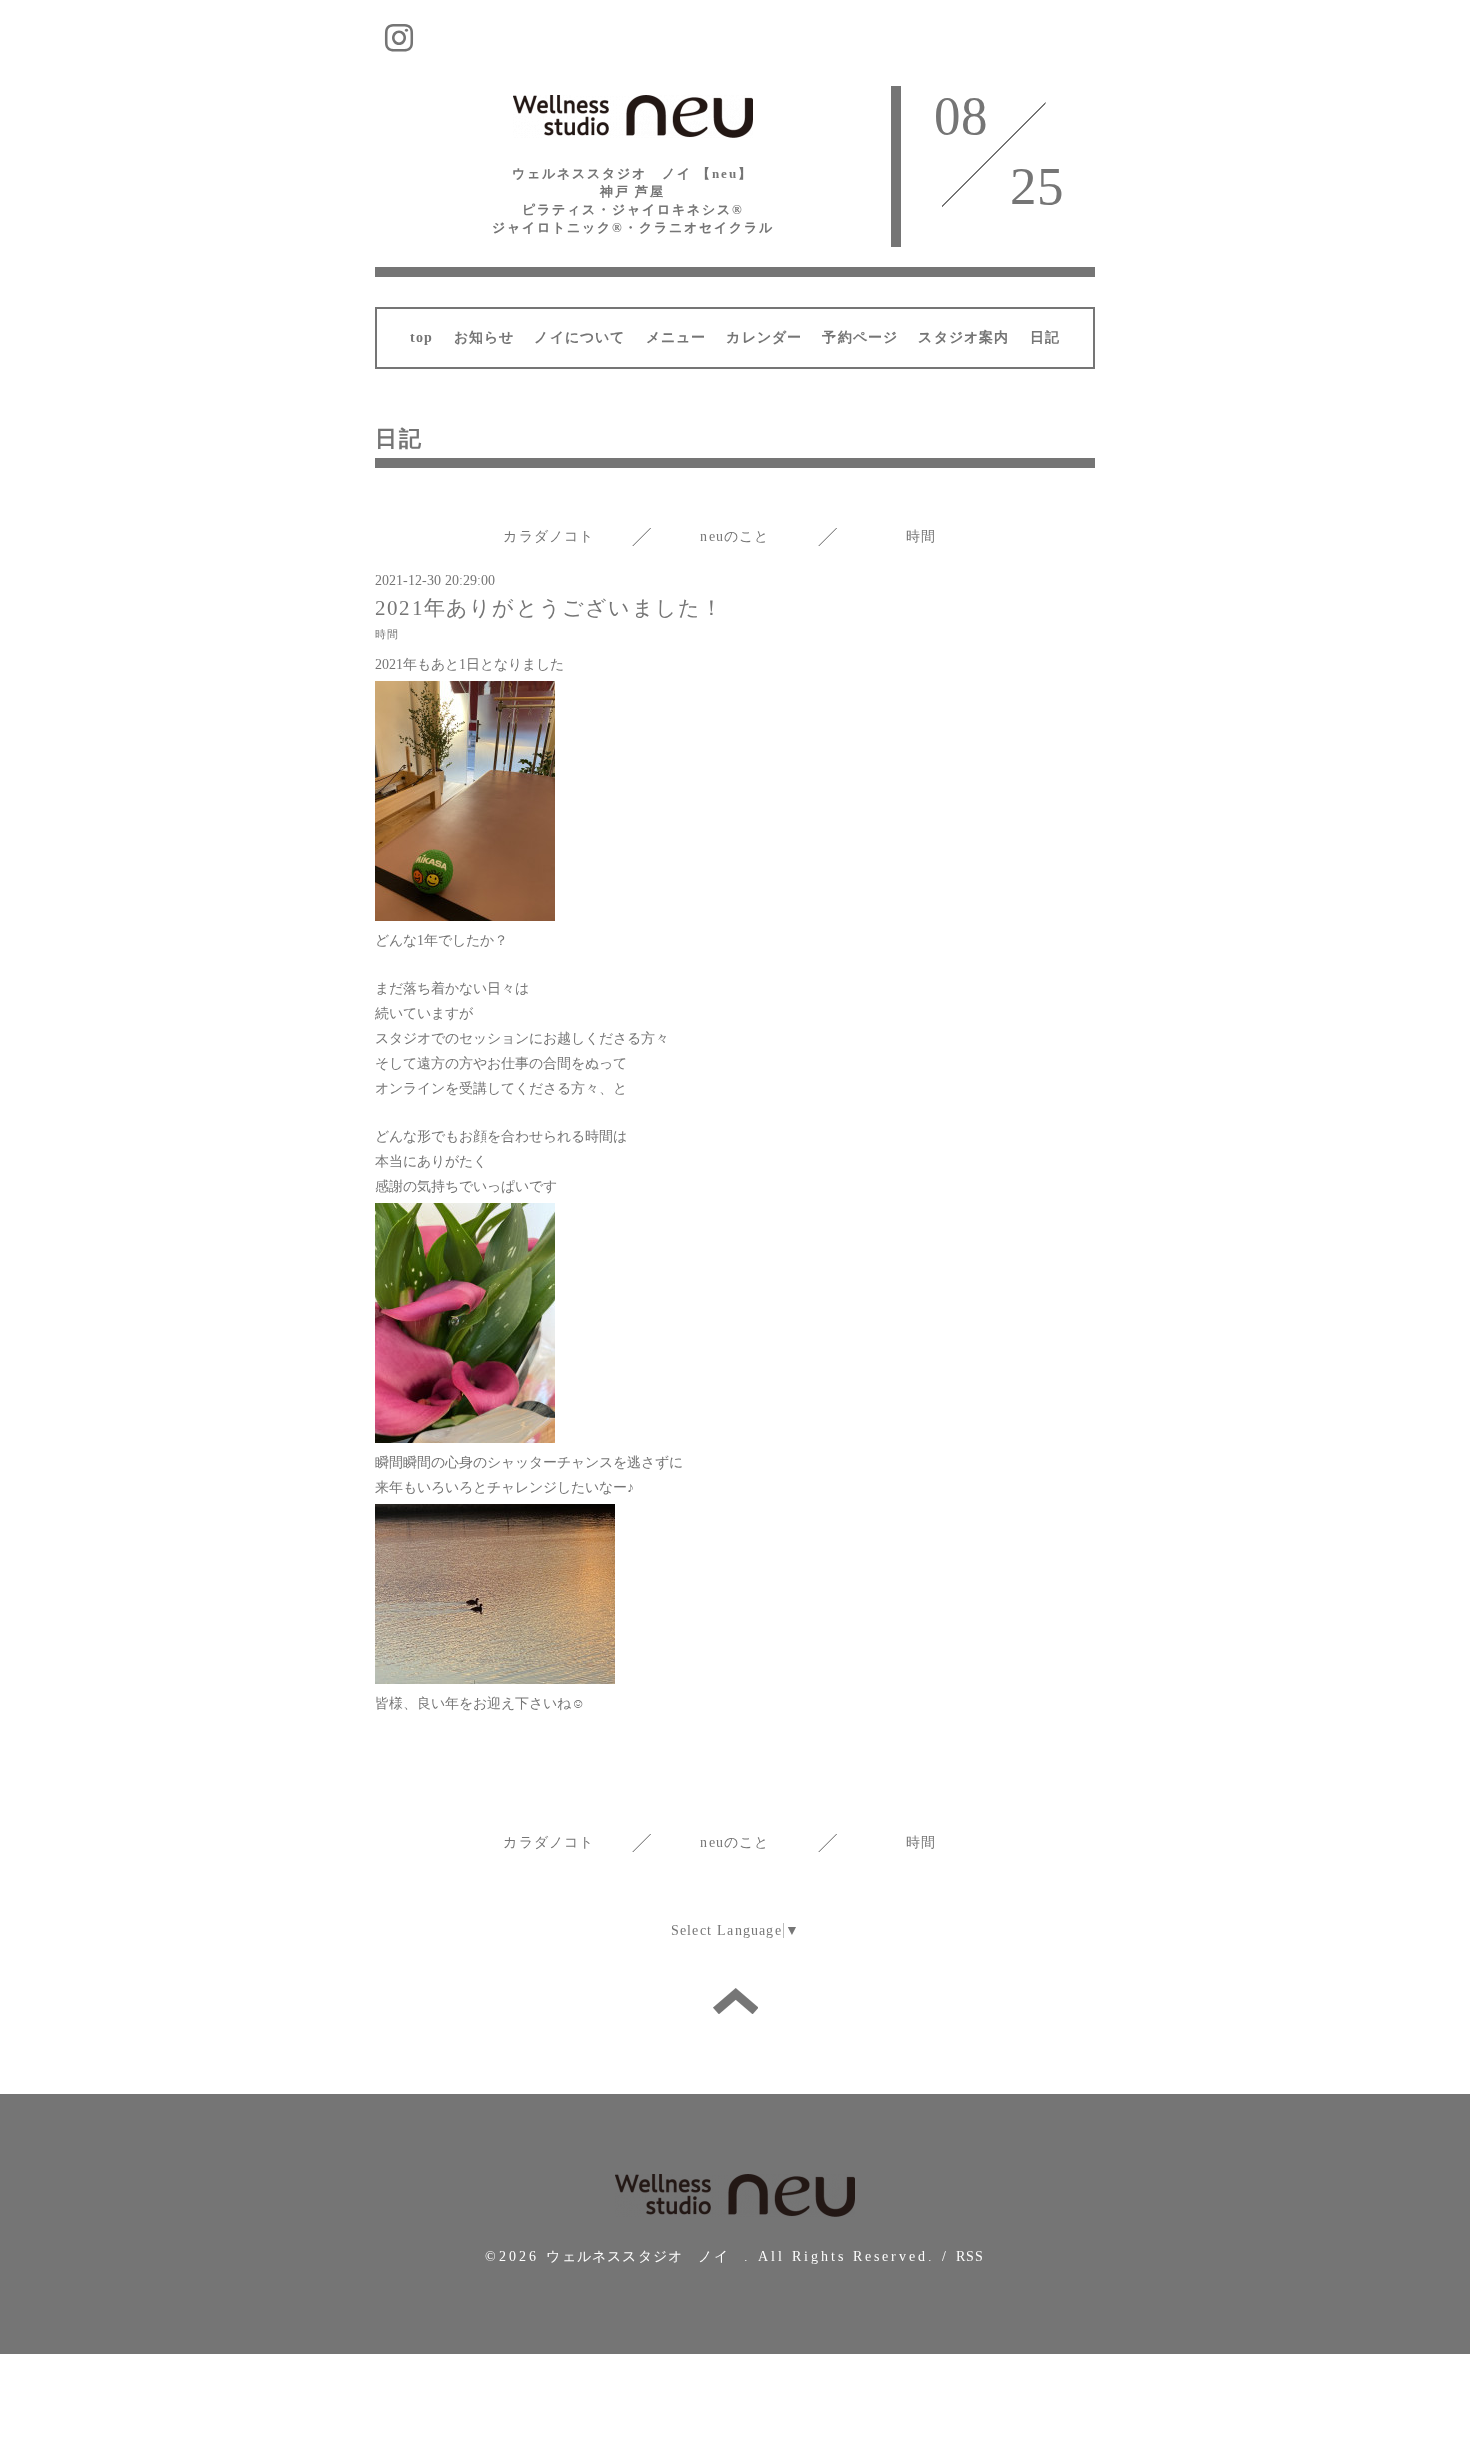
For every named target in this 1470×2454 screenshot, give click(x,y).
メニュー (676, 337)
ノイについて (579, 337)
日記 (1045, 337)
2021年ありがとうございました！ (549, 608)
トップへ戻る (735, 2001)
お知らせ (484, 337)
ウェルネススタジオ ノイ (645, 2256)
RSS (970, 2256)
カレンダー (764, 337)
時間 (921, 536)
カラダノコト (548, 536)
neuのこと (734, 536)
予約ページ (860, 337)
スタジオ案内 (963, 337)
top (422, 337)
